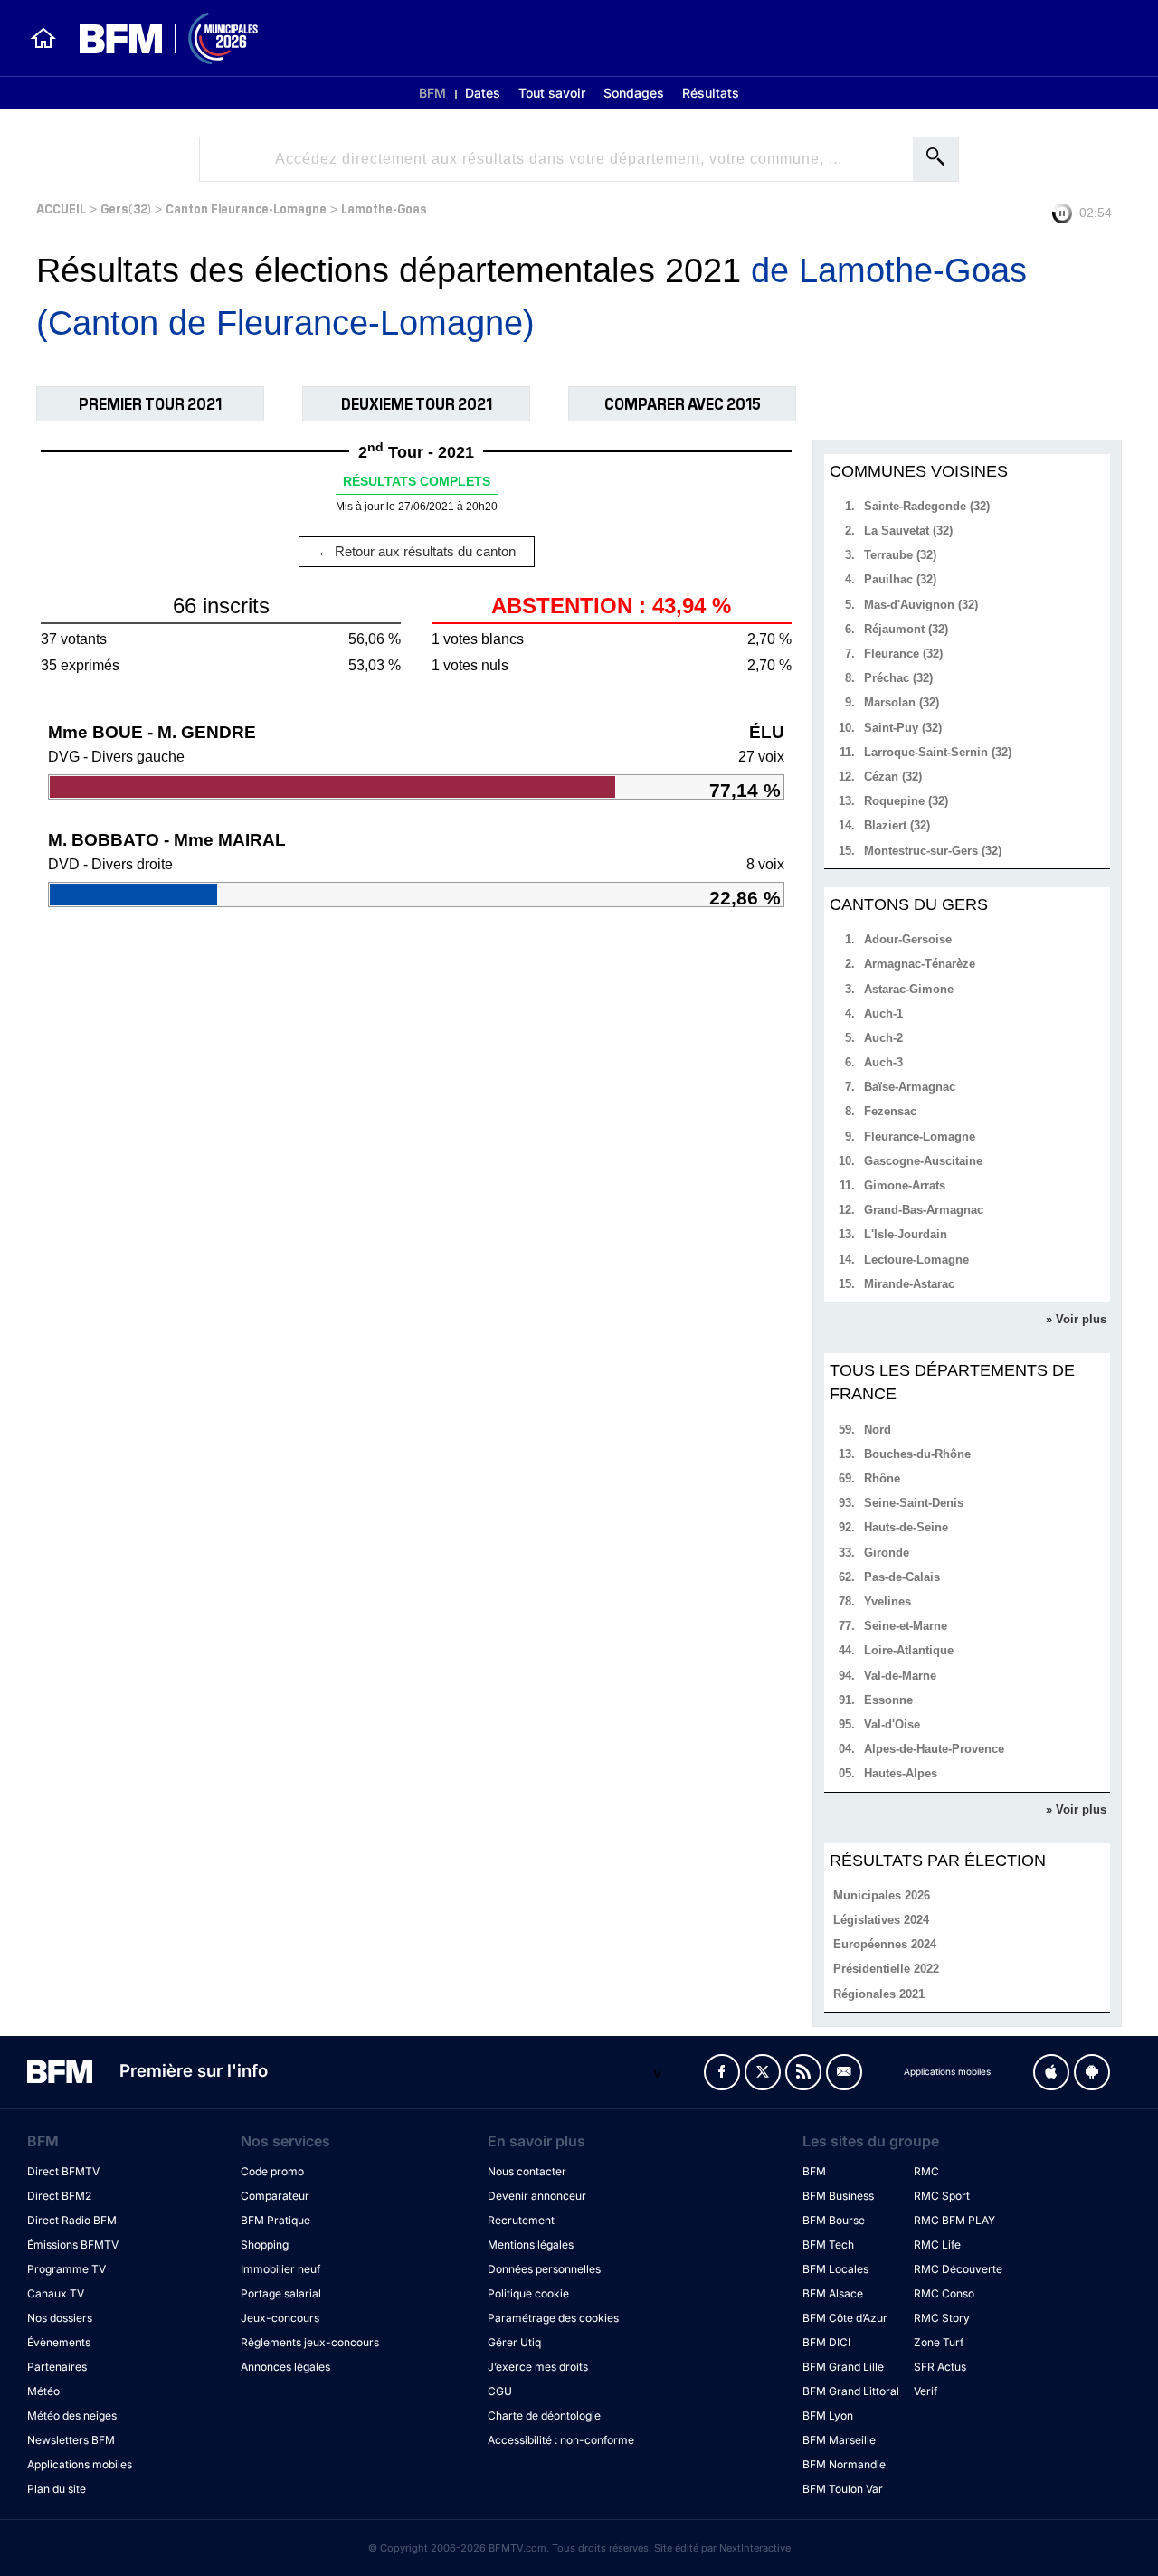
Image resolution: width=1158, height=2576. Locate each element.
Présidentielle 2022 (886, 1969)
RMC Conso (944, 2293)
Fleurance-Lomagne (920, 1136)
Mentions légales (531, 2245)
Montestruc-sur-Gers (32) (933, 851)
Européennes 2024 (885, 1944)
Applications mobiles (80, 2464)
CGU (500, 2391)
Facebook (722, 2072)
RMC (926, 2171)
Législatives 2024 (881, 1920)
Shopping (265, 2245)
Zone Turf (939, 2342)
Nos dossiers (60, 2318)
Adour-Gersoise (908, 939)
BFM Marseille (839, 2440)
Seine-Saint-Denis (914, 1503)
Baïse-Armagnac (910, 1087)
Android (1092, 2072)
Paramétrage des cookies (553, 2318)
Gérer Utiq (514, 2342)
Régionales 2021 (879, 1994)
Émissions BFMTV (73, 2245)
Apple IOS (1051, 2072)
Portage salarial (281, 2293)
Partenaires (57, 2367)
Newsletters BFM (71, 2440)
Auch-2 (883, 1038)
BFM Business (838, 2196)
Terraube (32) (900, 555)
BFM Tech (828, 2245)
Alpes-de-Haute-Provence (934, 1749)
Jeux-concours (280, 2318)
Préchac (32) (898, 678)
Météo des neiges (72, 2415)
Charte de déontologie (544, 2415)
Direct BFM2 (59, 2196)
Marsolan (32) (902, 702)
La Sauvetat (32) (908, 530)
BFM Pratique (275, 2220)
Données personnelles (544, 2269)
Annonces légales (285, 2367)
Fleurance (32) (903, 653)
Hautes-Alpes (901, 1773)
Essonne (888, 1700)
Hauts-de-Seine (906, 1527)
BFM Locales (835, 2269)
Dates (483, 93)
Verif (925, 2391)
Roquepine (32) (906, 801)
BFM (432, 93)
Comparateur (275, 2196)
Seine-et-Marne (906, 1626)
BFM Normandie (844, 2464)
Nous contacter (527, 2171)
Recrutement (521, 2220)
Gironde (887, 1553)
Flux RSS (803, 2072)
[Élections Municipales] (158, 38)
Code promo (272, 2171)
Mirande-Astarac (909, 1284)
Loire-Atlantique (909, 1650)
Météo (43, 2391)
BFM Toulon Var (843, 2489)
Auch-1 (883, 1013)
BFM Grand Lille (843, 2367)
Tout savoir (552, 93)
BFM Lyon (828, 2415)
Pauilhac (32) (900, 579)
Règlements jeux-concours (310, 2342)
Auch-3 (883, 1062)
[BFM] (43, 38)
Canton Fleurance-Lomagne (246, 208)
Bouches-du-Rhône (917, 1454)
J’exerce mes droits (538, 2367)
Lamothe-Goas (384, 208)
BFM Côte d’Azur (845, 2318)
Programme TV (66, 2269)
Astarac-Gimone (909, 989)
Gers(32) (126, 208)
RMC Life (937, 2245)
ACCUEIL (61, 208)
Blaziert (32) (897, 825)
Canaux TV (56, 2293)
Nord (878, 1430)
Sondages (634, 93)
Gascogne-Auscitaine (923, 1161)
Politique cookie (528, 2293)
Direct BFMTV (63, 2171)
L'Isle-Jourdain (906, 1234)
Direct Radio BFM (72, 2220)
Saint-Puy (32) (903, 728)
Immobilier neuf (280, 2269)
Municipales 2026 (882, 1895)
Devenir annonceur (537, 2196)
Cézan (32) (893, 777)
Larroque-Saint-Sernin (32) (938, 752)
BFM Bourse (834, 2220)
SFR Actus (940, 2367)
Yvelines (887, 1601)
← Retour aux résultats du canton (417, 551)
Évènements (59, 2342)
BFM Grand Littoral (851, 2391)
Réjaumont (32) (906, 629)
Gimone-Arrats (905, 1185)
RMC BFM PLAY (954, 2220)
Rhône (882, 1478)
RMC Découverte (958, 2269)
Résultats (711, 93)
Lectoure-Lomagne (916, 1260)
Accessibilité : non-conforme (561, 2440)
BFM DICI (826, 2342)
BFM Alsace (833, 2293)
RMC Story (942, 2318)
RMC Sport (942, 2196)
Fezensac (890, 1111)
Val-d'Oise (892, 1724)
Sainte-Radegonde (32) (927, 506)
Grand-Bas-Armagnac (924, 1210)
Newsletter (844, 2072)
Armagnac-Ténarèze (920, 964)
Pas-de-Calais (902, 1577)
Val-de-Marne (900, 1676)
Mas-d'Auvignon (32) (921, 605)
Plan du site (57, 2489)
